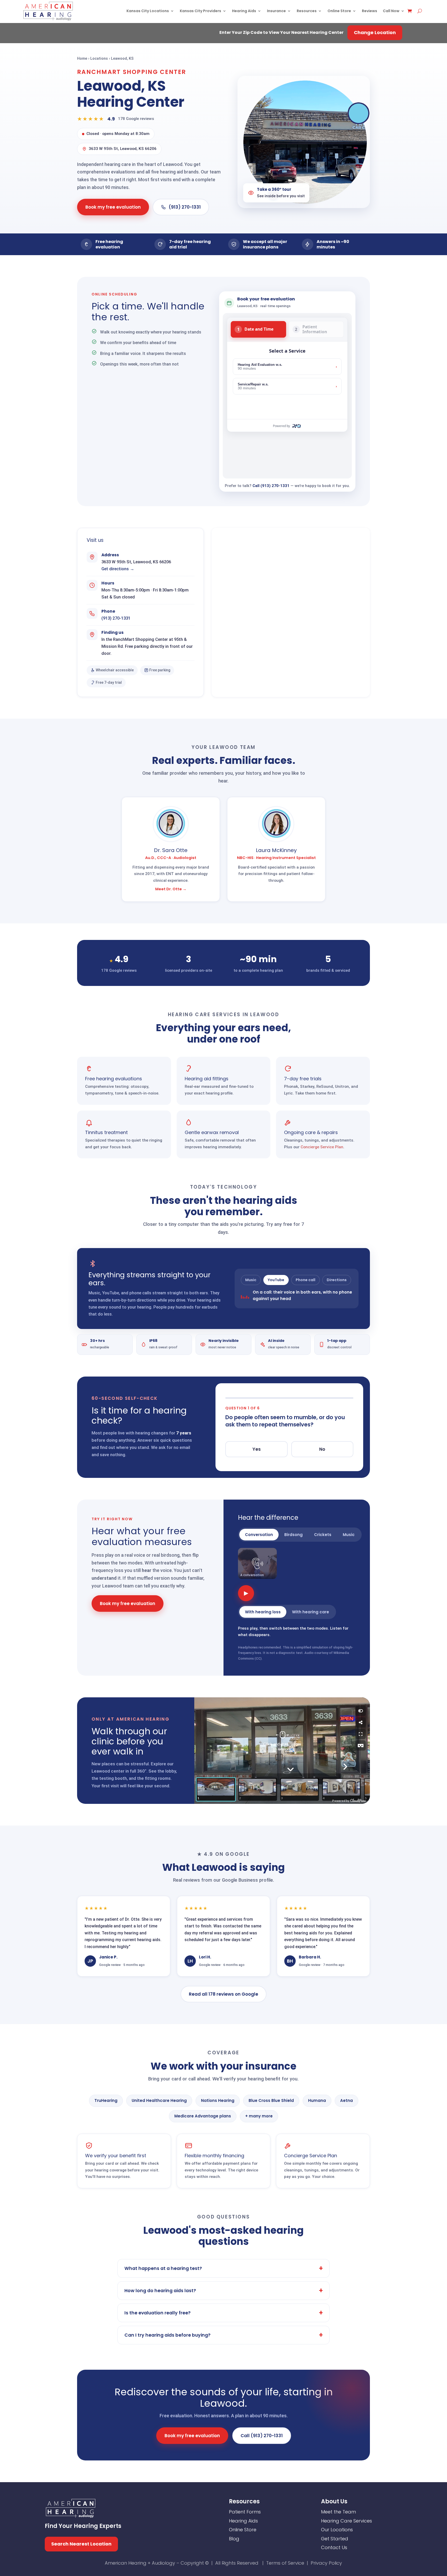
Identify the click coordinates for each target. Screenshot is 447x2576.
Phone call (306, 1280)
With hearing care (311, 1612)
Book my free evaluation (113, 207)
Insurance (276, 11)
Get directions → (118, 569)
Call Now (391, 11)
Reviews (370, 11)
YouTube (276, 1280)
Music (251, 1280)
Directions (337, 1280)
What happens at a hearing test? (163, 2268)
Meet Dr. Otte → (171, 889)
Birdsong (293, 1535)
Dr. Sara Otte (171, 850)
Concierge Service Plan (322, 1147)
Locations (99, 59)
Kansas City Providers (200, 11)
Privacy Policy (326, 2563)
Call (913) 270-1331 (271, 486)
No (322, 1449)
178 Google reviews (136, 119)
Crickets (323, 1535)
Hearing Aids (244, 11)
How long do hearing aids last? (160, 2291)
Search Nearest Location (81, 2544)
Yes (257, 1449)
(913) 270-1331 (185, 207)
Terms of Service (285, 2563)
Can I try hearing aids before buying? (167, 2335)
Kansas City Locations (148, 11)
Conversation (259, 1535)
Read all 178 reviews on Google (224, 1994)
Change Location (375, 32)
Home (82, 59)
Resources (307, 11)
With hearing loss (263, 1612)
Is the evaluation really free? (158, 2313)
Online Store (339, 11)
